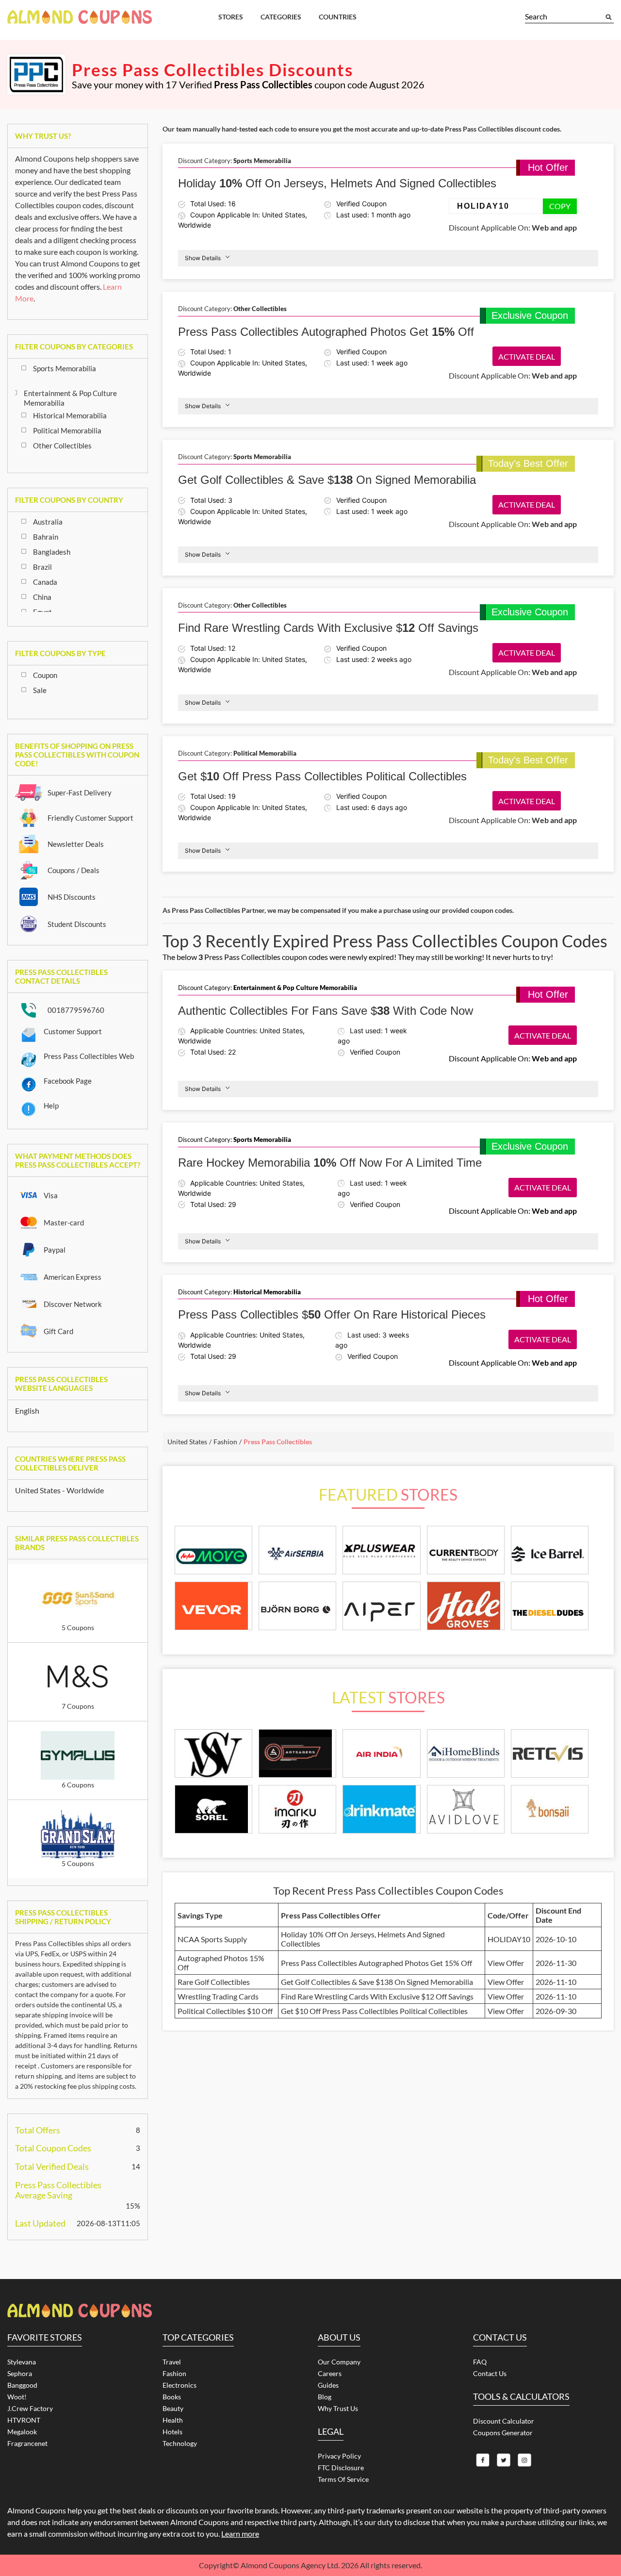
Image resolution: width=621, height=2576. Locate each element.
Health (173, 2420)
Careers (330, 2373)
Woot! (17, 2397)
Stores (231, 17)
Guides (328, 2385)
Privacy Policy (339, 2456)
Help (51, 1106)
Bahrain (46, 537)
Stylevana (22, 2362)
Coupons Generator (503, 2433)
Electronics (180, 2385)
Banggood (22, 2385)
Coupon (45, 675)
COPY (560, 206)
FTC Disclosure (341, 2468)
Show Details (203, 258)
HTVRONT (24, 2420)
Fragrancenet (27, 2443)
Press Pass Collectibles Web (89, 1056)
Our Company (339, 2362)
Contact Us (490, 2373)
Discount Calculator (504, 2421)
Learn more (240, 2534)
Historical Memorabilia (70, 415)
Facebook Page (68, 1081)
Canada (45, 582)
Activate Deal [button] (527, 356)
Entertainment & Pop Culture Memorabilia (70, 398)
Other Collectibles (62, 446)
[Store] (213, 1754)
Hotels (172, 2432)
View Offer (506, 1963)
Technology (180, 2443)
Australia (48, 522)
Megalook (22, 2432)
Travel (172, 2362)
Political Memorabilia (67, 430)
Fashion (174, 2373)
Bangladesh (52, 552)
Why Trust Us (338, 2408)
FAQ (480, 2362)
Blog (325, 2397)
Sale (40, 690)
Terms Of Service (343, 2479)
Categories (281, 17)
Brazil (42, 567)
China (42, 597)
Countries (338, 17)
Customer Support (73, 1031)
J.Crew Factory (30, 2408)
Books (172, 2397)
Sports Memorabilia (65, 368)
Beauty (173, 2408)
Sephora (20, 2373)
